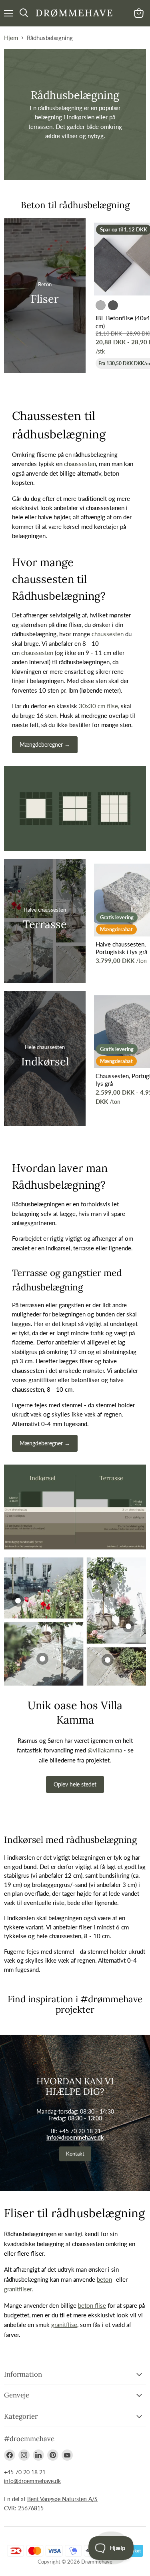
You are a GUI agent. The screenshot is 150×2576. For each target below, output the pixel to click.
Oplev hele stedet (75, 1784)
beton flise (92, 2305)
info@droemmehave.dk (75, 2137)
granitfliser (18, 2289)
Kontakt (75, 2154)
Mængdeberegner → (45, 744)
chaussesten (80, 464)
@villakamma (105, 1750)
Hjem (11, 38)
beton (104, 2279)
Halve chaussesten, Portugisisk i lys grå (121, 948)
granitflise (64, 2325)
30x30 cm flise (98, 706)
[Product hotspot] (108, 1660)
